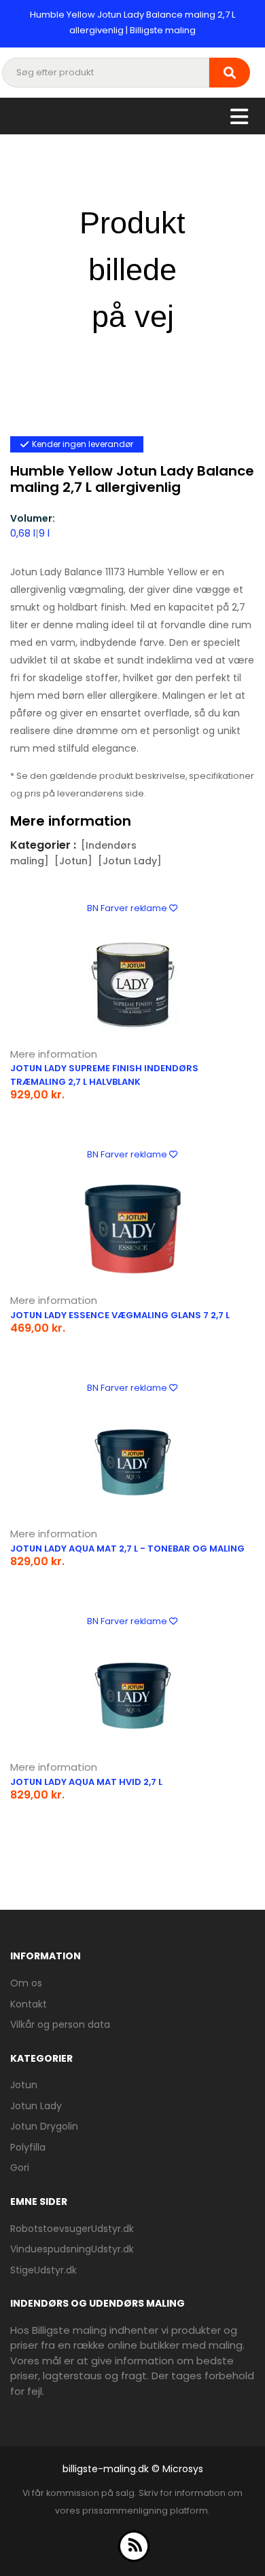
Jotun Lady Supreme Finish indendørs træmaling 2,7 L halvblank (104, 1075)
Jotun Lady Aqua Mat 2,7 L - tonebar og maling (127, 1549)
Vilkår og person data (60, 2024)
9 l (44, 533)
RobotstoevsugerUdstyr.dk (72, 2229)
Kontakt (29, 2004)
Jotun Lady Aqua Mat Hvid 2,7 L (86, 1782)
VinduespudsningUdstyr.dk (72, 2249)
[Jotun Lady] (130, 861)
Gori (20, 2168)
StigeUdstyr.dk (43, 2270)
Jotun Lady (36, 2106)
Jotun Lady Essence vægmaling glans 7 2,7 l (120, 1315)
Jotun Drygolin (44, 2126)
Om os (26, 1983)
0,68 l (23, 533)
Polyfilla (28, 2147)
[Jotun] (73, 861)
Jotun (24, 2085)
